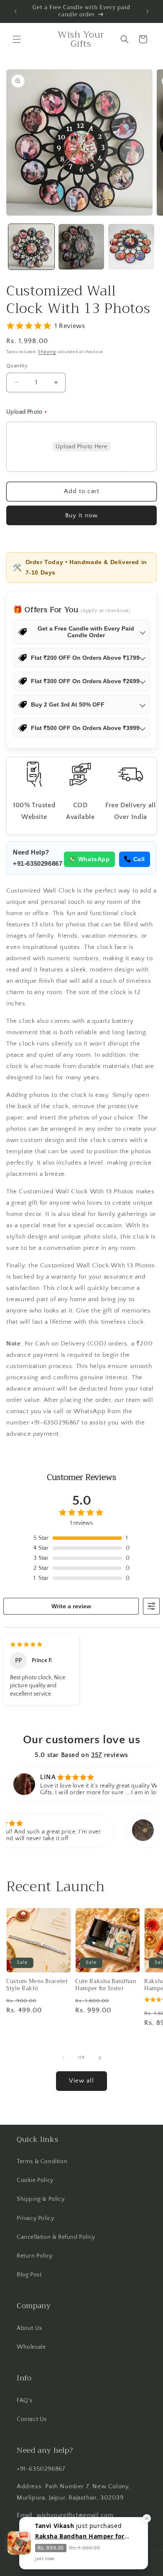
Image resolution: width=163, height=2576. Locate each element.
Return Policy (35, 2256)
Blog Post (29, 2275)
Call (139, 859)
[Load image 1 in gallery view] (31, 247)
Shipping (47, 352)
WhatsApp (94, 859)
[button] (17, 39)
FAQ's (25, 2401)
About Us (29, 2328)
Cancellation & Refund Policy (56, 2237)
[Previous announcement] (15, 11)
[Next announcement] (148, 11)
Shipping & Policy (41, 2199)
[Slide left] (63, 2058)
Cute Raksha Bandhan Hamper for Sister (106, 1985)
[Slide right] (100, 2058)
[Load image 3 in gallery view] (131, 247)
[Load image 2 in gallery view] (81, 247)
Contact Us (32, 2419)
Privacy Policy (35, 2218)
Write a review (71, 1606)
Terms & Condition (42, 2162)
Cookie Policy (35, 2180)
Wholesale (31, 2347)
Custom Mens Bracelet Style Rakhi (37, 1985)
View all (81, 2081)
